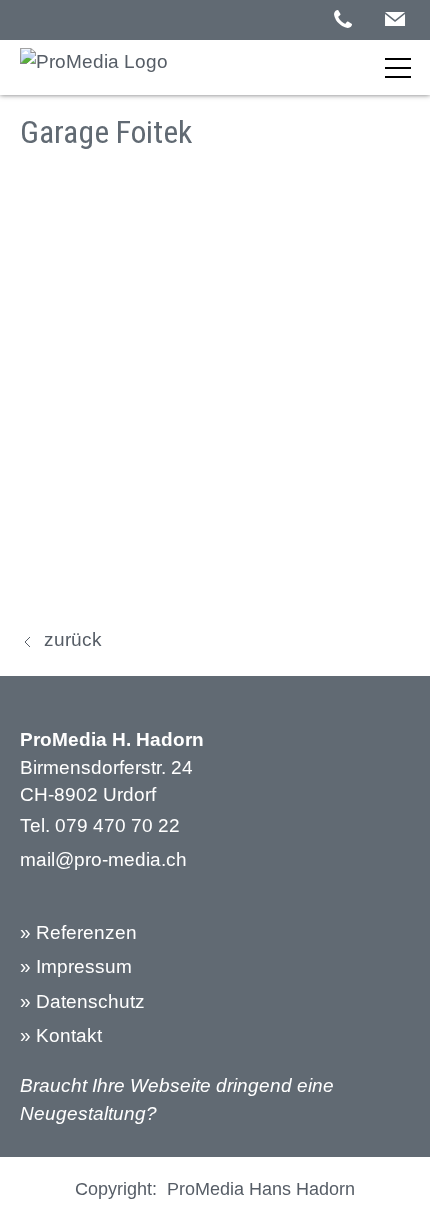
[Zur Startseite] (94, 67)
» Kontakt (61, 1035)
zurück (73, 639)
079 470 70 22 (117, 825)
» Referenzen (78, 932)
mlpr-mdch (103, 859)
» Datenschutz (82, 1001)
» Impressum (76, 966)
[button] (395, 19)
